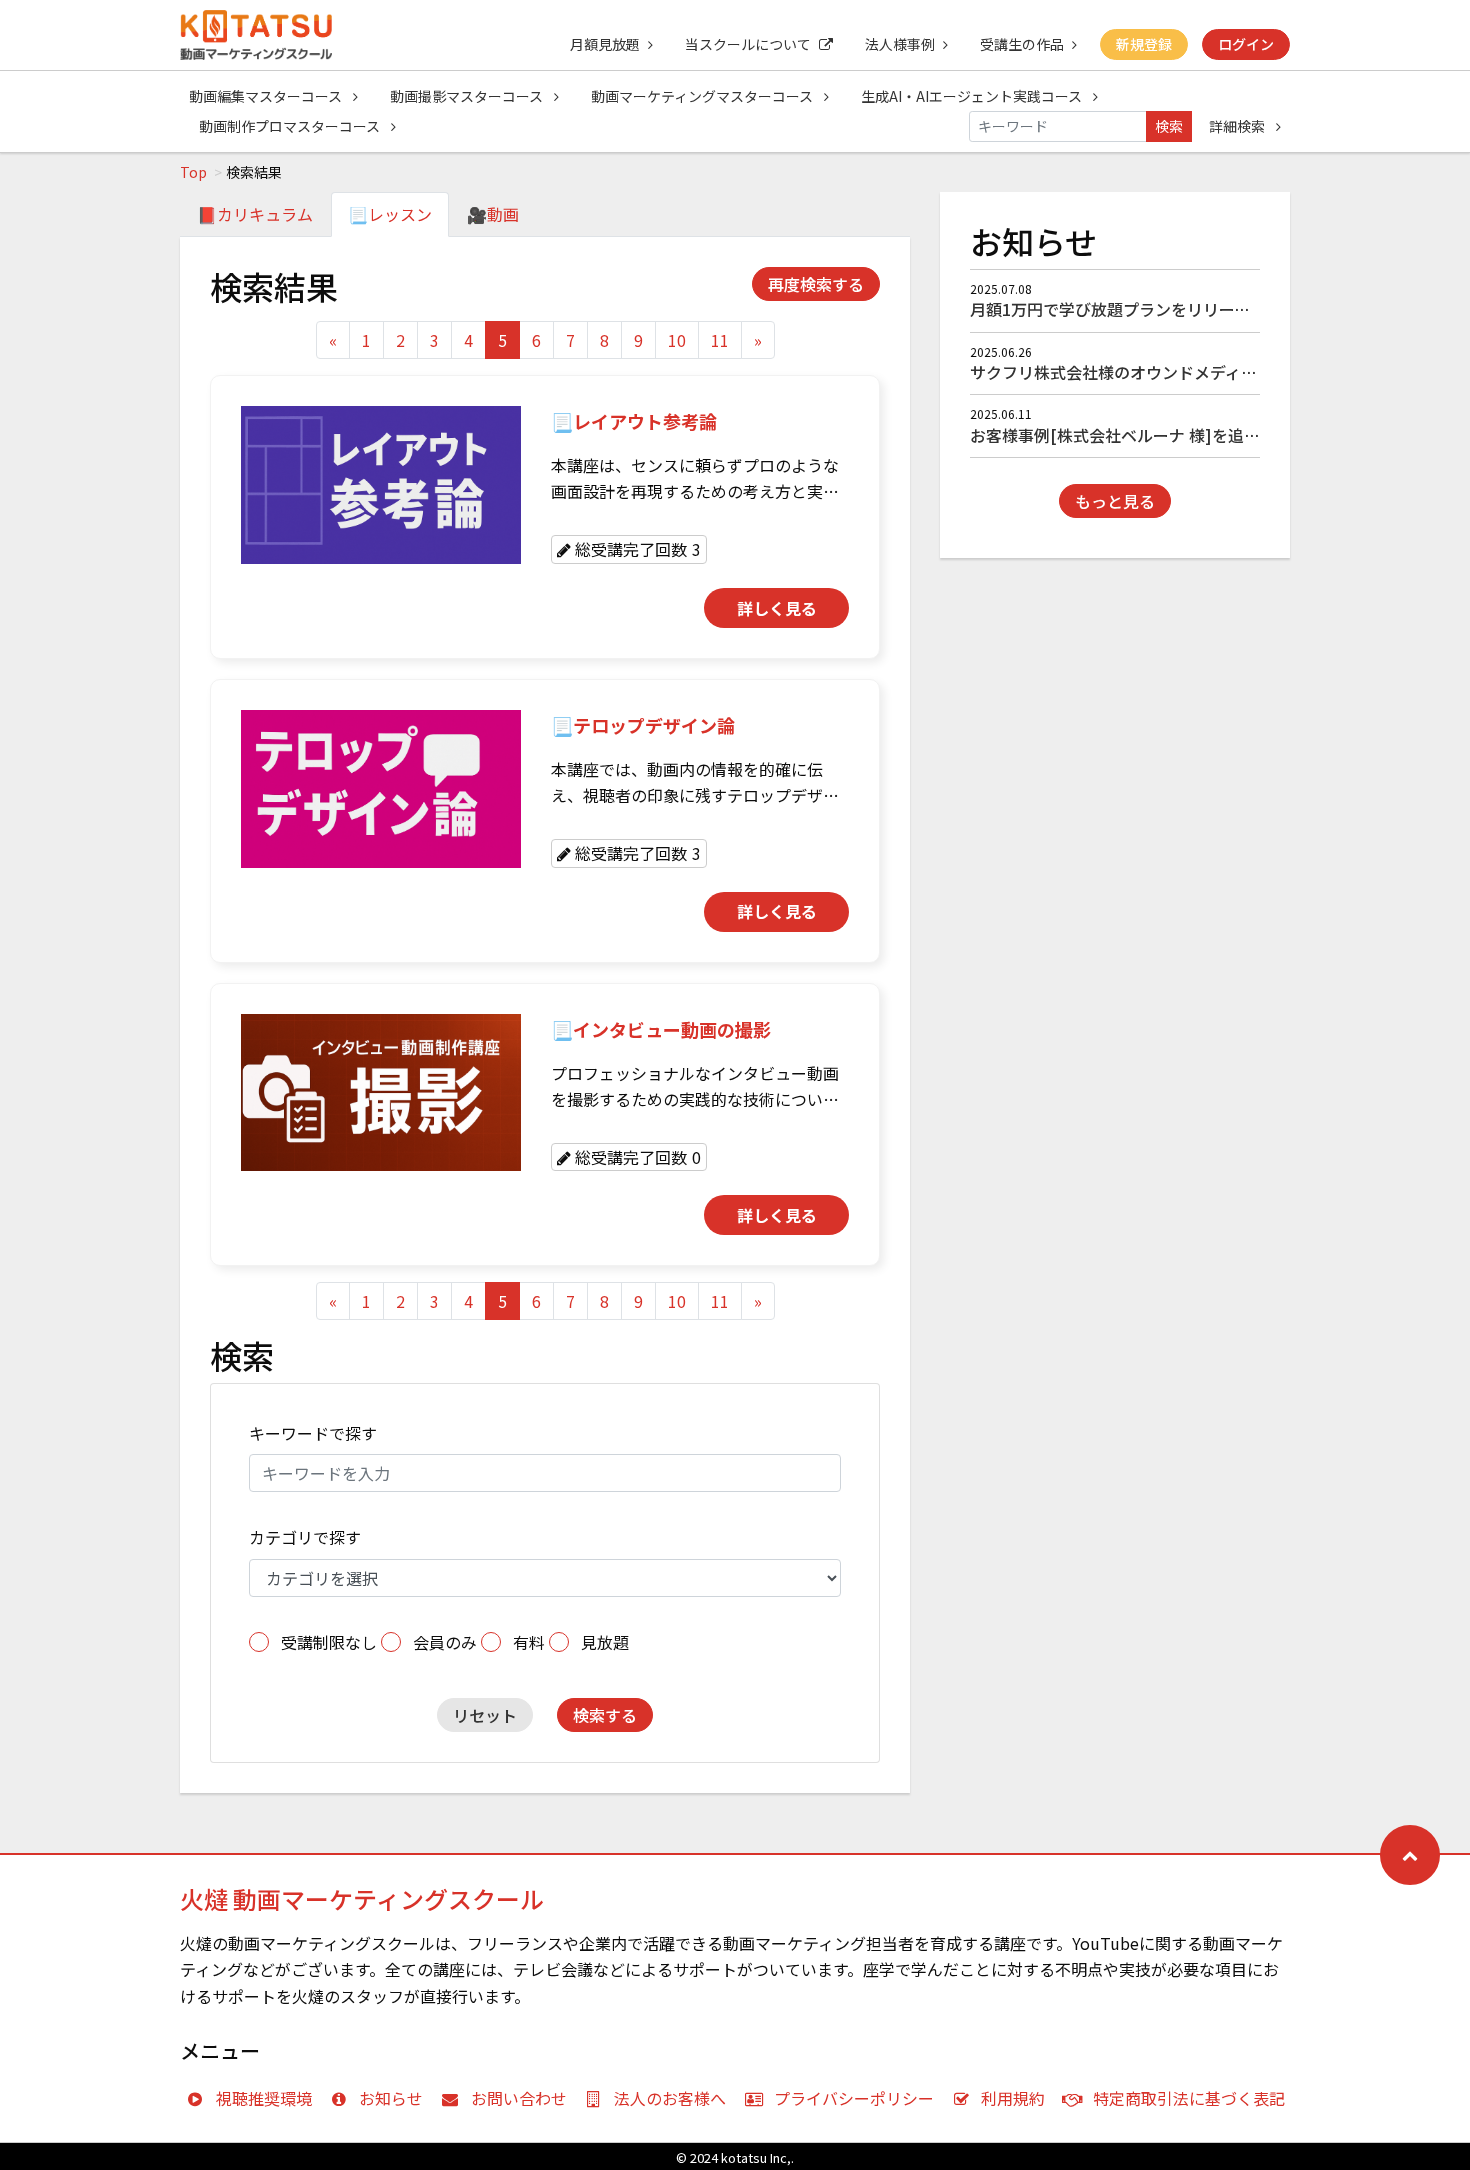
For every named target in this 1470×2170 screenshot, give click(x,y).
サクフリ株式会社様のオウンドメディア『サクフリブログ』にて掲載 (1217, 372)
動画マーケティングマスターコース (703, 96)
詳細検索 (1238, 126)
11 (720, 340)
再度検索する (816, 284)
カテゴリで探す (305, 1537)
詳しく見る (777, 608)
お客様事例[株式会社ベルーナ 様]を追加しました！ (1155, 435)
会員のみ (445, 1642)
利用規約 (1013, 2098)
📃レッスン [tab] (390, 214)
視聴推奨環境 (264, 2098)
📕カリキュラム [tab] (255, 214)
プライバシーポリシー (854, 2098)
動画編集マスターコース (267, 96)
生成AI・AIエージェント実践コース (973, 96)
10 (677, 340)
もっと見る (1115, 501)
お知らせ (391, 2098)
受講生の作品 (1022, 44)
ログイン (1246, 44)
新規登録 (1144, 44)
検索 (1169, 126)
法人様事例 (900, 44)
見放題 (605, 1642)
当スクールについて (748, 44)
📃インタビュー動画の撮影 (661, 1029)
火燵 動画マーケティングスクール (362, 1898)
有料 (529, 1642)
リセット (485, 1715)
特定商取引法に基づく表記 (1189, 2098)
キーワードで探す (313, 1433)
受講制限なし (329, 1642)
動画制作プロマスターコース (291, 126)
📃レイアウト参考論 (634, 421)
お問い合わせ (519, 2098)
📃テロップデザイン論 (643, 725)
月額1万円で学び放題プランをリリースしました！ (1150, 309)
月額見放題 (605, 44)
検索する (605, 1715)
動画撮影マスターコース (468, 96)
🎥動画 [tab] (493, 214)
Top (193, 172)
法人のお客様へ (670, 2098)
